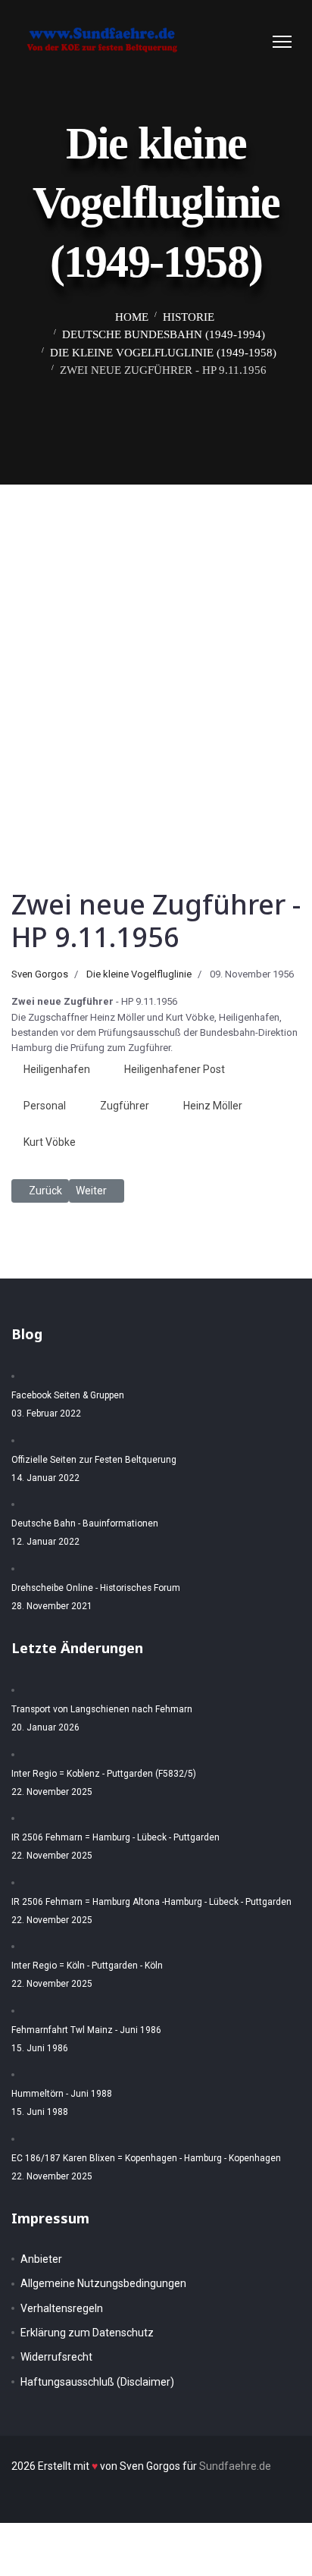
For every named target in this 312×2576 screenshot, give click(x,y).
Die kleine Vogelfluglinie (139, 974)
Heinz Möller (213, 1106)
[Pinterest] (239, 41)
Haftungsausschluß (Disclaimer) (97, 2382)
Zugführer (125, 1106)
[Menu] (282, 42)
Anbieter (41, 2259)
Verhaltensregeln (62, 2308)
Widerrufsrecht (56, 2357)
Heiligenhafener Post (175, 1069)
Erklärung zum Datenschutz (87, 2333)
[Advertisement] (156, 648)
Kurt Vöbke (50, 1142)
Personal (45, 1106)
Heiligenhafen (57, 1069)
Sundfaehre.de (235, 2466)
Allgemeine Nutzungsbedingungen (103, 2283)
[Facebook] (223, 41)
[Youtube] (254, 41)
